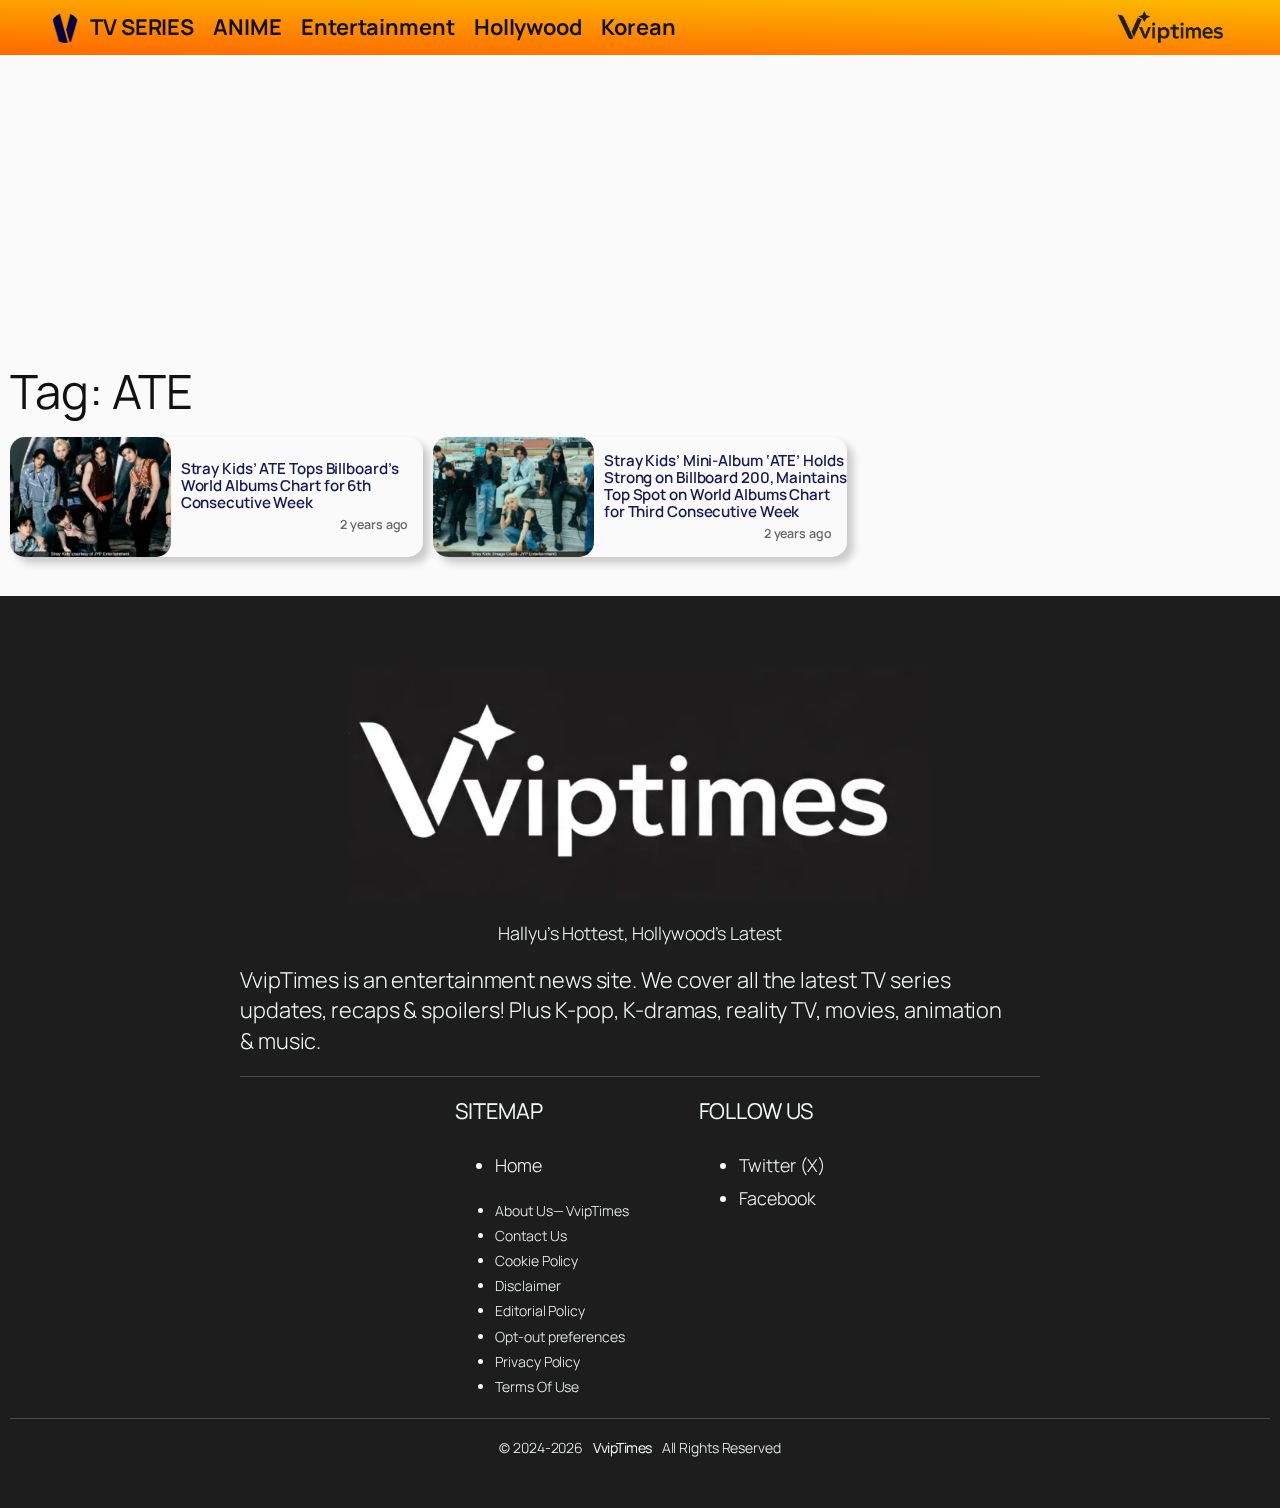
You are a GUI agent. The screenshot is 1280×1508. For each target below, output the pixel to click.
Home (518, 1165)
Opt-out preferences (559, 1336)
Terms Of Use (537, 1386)
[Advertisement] (640, 205)
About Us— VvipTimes (561, 1210)
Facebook (777, 1198)
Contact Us (530, 1235)
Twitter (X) (782, 1165)
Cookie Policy (536, 1260)
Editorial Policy (539, 1310)
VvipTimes (622, 1447)
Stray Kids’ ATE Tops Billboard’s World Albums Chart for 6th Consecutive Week (290, 485)
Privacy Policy (537, 1361)
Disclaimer (527, 1285)
